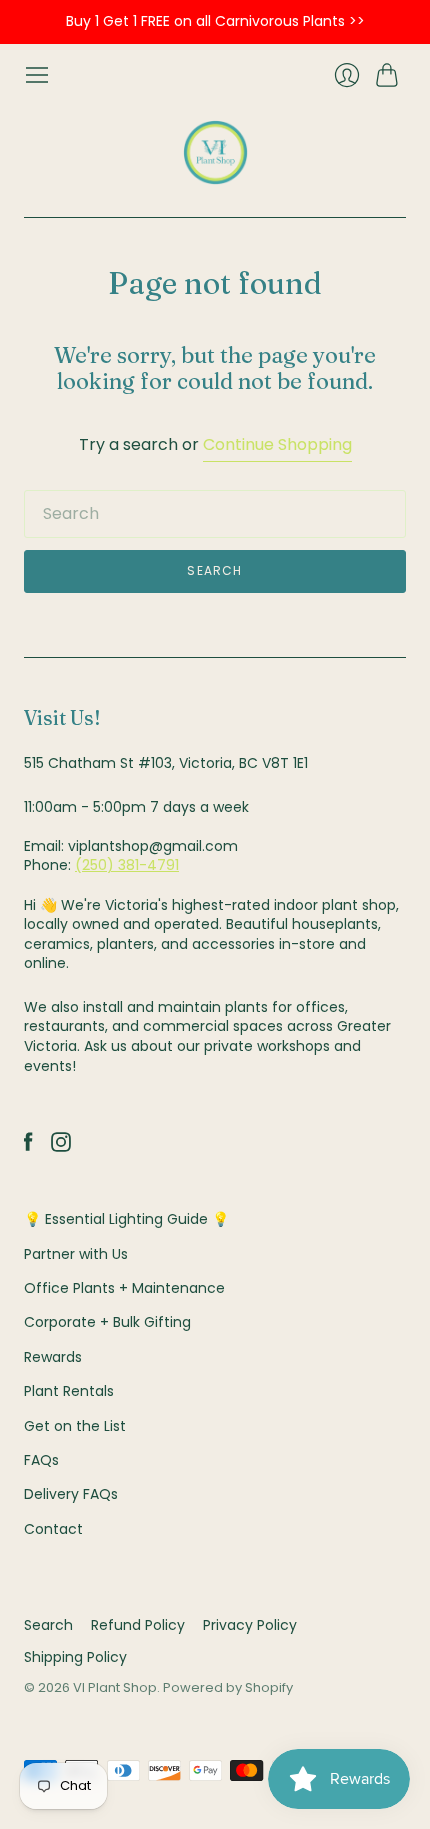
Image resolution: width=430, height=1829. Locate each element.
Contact (53, 1529)
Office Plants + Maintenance (124, 1288)
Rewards (53, 1357)
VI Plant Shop (115, 1687)
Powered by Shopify (228, 1687)
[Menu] (37, 75)
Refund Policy (138, 1625)
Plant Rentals (69, 1391)
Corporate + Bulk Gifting (107, 1322)
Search (48, 1625)
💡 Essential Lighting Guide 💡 (126, 1219)
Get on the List (75, 1426)
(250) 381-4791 (127, 865)
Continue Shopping (277, 445)
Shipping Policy (75, 1657)
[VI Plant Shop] (215, 152)
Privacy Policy (250, 1625)
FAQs (41, 1460)
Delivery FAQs (71, 1494)
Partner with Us (76, 1254)
